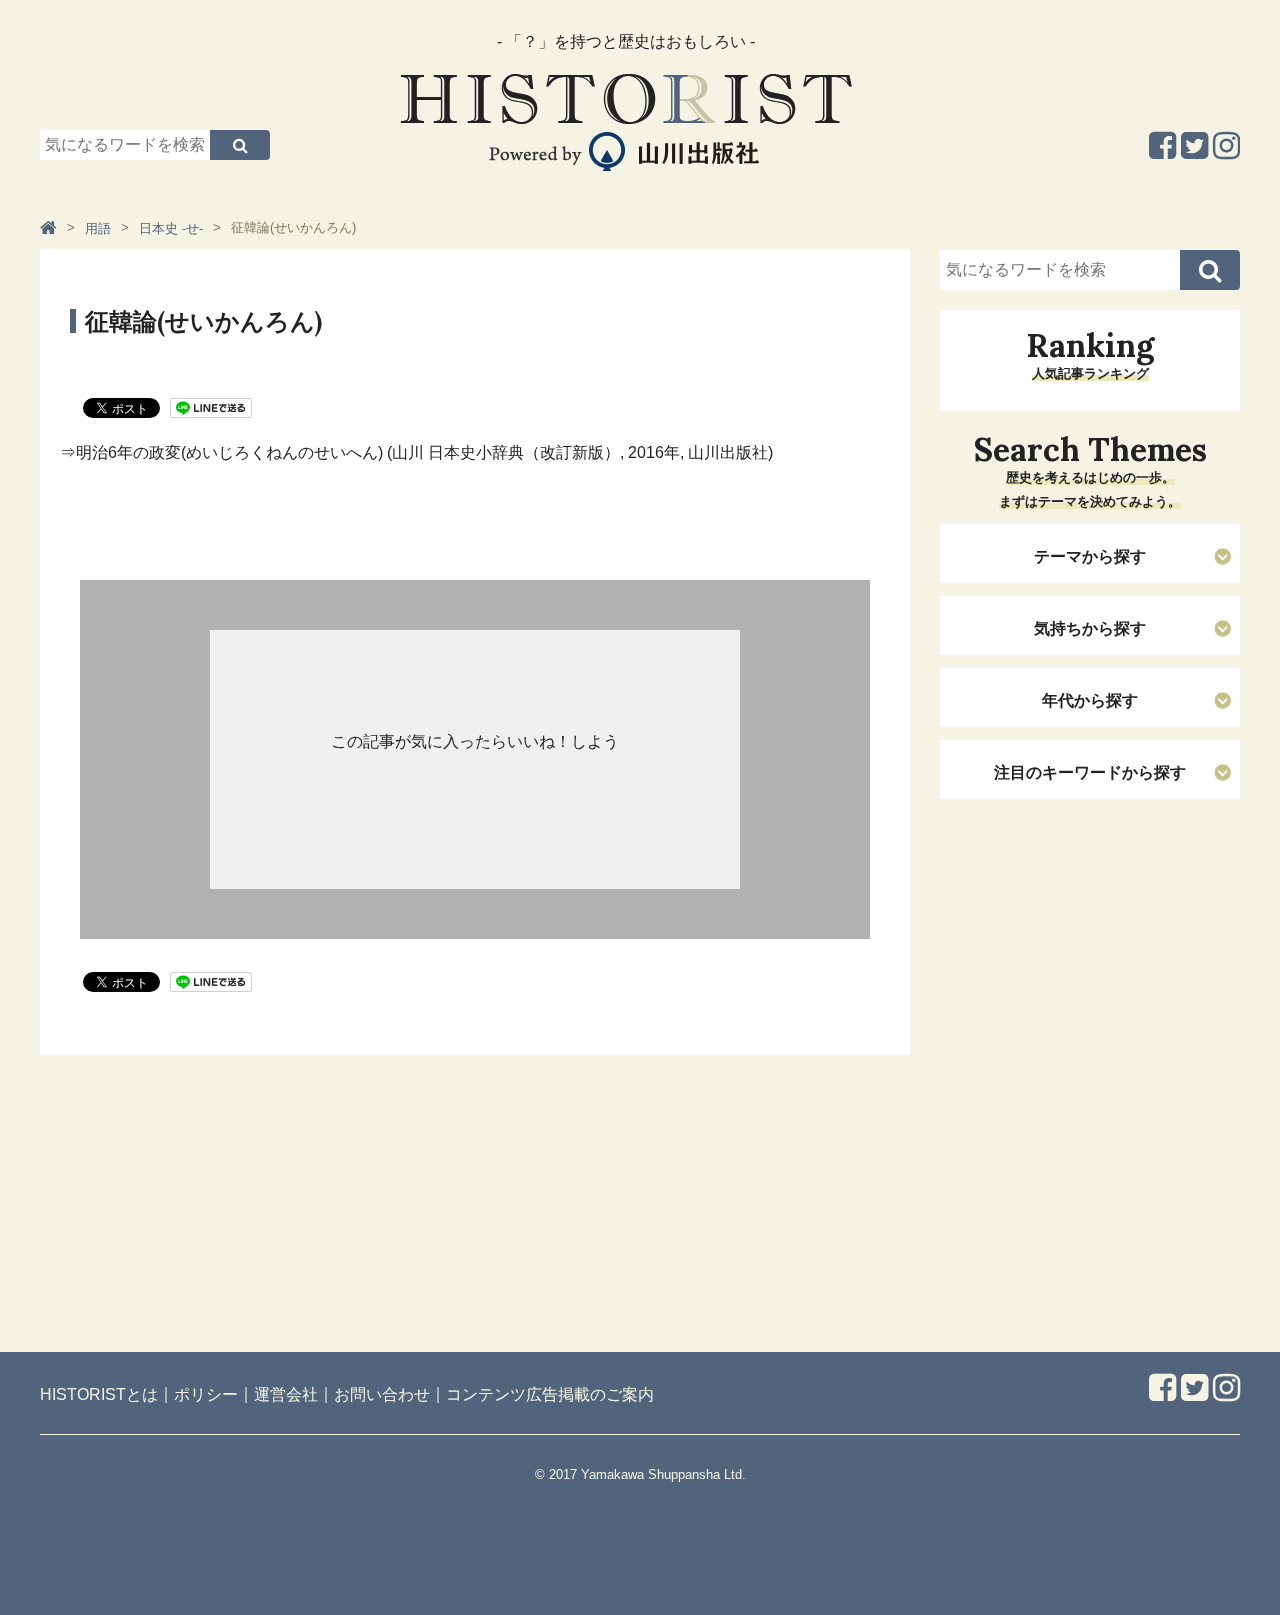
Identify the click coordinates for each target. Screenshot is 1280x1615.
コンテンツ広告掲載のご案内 (550, 1394)
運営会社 (286, 1394)
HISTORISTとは (99, 1394)
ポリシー (206, 1394)
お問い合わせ (382, 1394)
